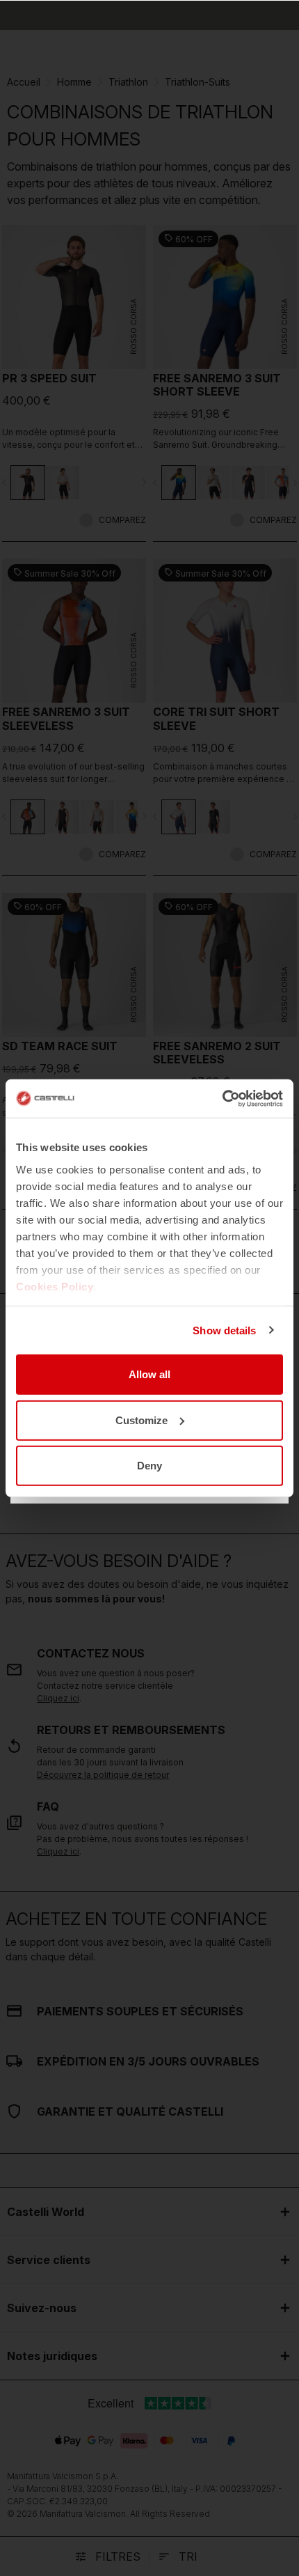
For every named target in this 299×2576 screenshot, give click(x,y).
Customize (142, 1420)
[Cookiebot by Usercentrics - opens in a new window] (222, 1098)
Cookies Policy (55, 1286)
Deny (149, 1466)
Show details (224, 1330)
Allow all (149, 1374)
